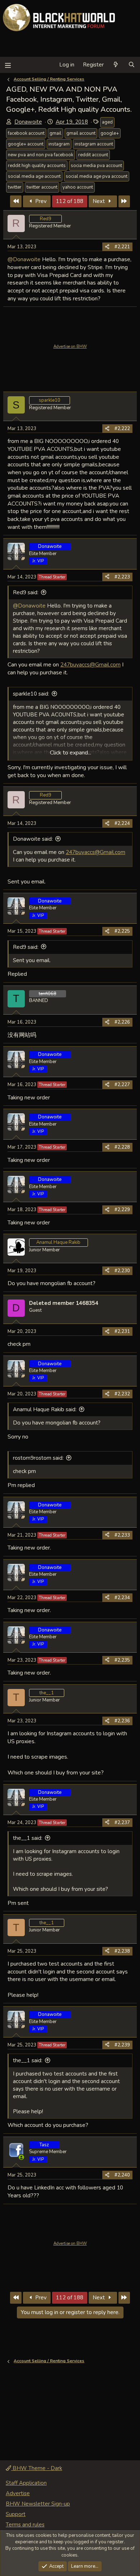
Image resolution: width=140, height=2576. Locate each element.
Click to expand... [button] (71, 753)
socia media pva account (96, 166)
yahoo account (78, 187)
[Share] (107, 247)
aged (107, 122)
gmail (55, 133)
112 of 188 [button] (70, 201)
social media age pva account (97, 176)
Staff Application (26, 2483)
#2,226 (122, 1022)
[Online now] (21, 2157)
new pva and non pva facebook (41, 155)
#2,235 (122, 1660)
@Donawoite (24, 259)
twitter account (42, 187)
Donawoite (28, 122)
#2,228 (122, 1147)
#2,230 (122, 1271)
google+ (110, 133)
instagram (59, 144)
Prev (40, 201)
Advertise (18, 2493)
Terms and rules (25, 2525)
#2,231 (122, 1331)
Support (16, 2514)
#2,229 (122, 1210)
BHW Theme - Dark (37, 2468)
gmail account (81, 133)
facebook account (26, 133)
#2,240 (122, 2175)
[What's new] (116, 65)
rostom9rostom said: (38, 1458)
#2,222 (122, 429)
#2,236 (122, 1721)
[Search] (132, 65)
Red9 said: (26, 592)
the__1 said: (28, 1838)
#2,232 (122, 1394)
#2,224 (122, 823)
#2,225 (122, 931)
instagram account (94, 144)
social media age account (34, 176)
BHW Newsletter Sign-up (38, 2504)
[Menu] (8, 65)
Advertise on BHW (70, 347)
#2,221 (122, 247)
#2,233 (122, 1535)
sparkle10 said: (31, 694)
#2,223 (122, 577)
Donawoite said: (33, 839)
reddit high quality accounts (37, 166)
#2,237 (122, 1823)
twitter (15, 187)
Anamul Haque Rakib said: (45, 1409)
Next (99, 201)
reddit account (93, 155)
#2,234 (122, 1598)
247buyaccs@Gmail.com (90, 664)
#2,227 (122, 1085)
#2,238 (122, 1951)
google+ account (26, 144)
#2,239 (122, 2045)
